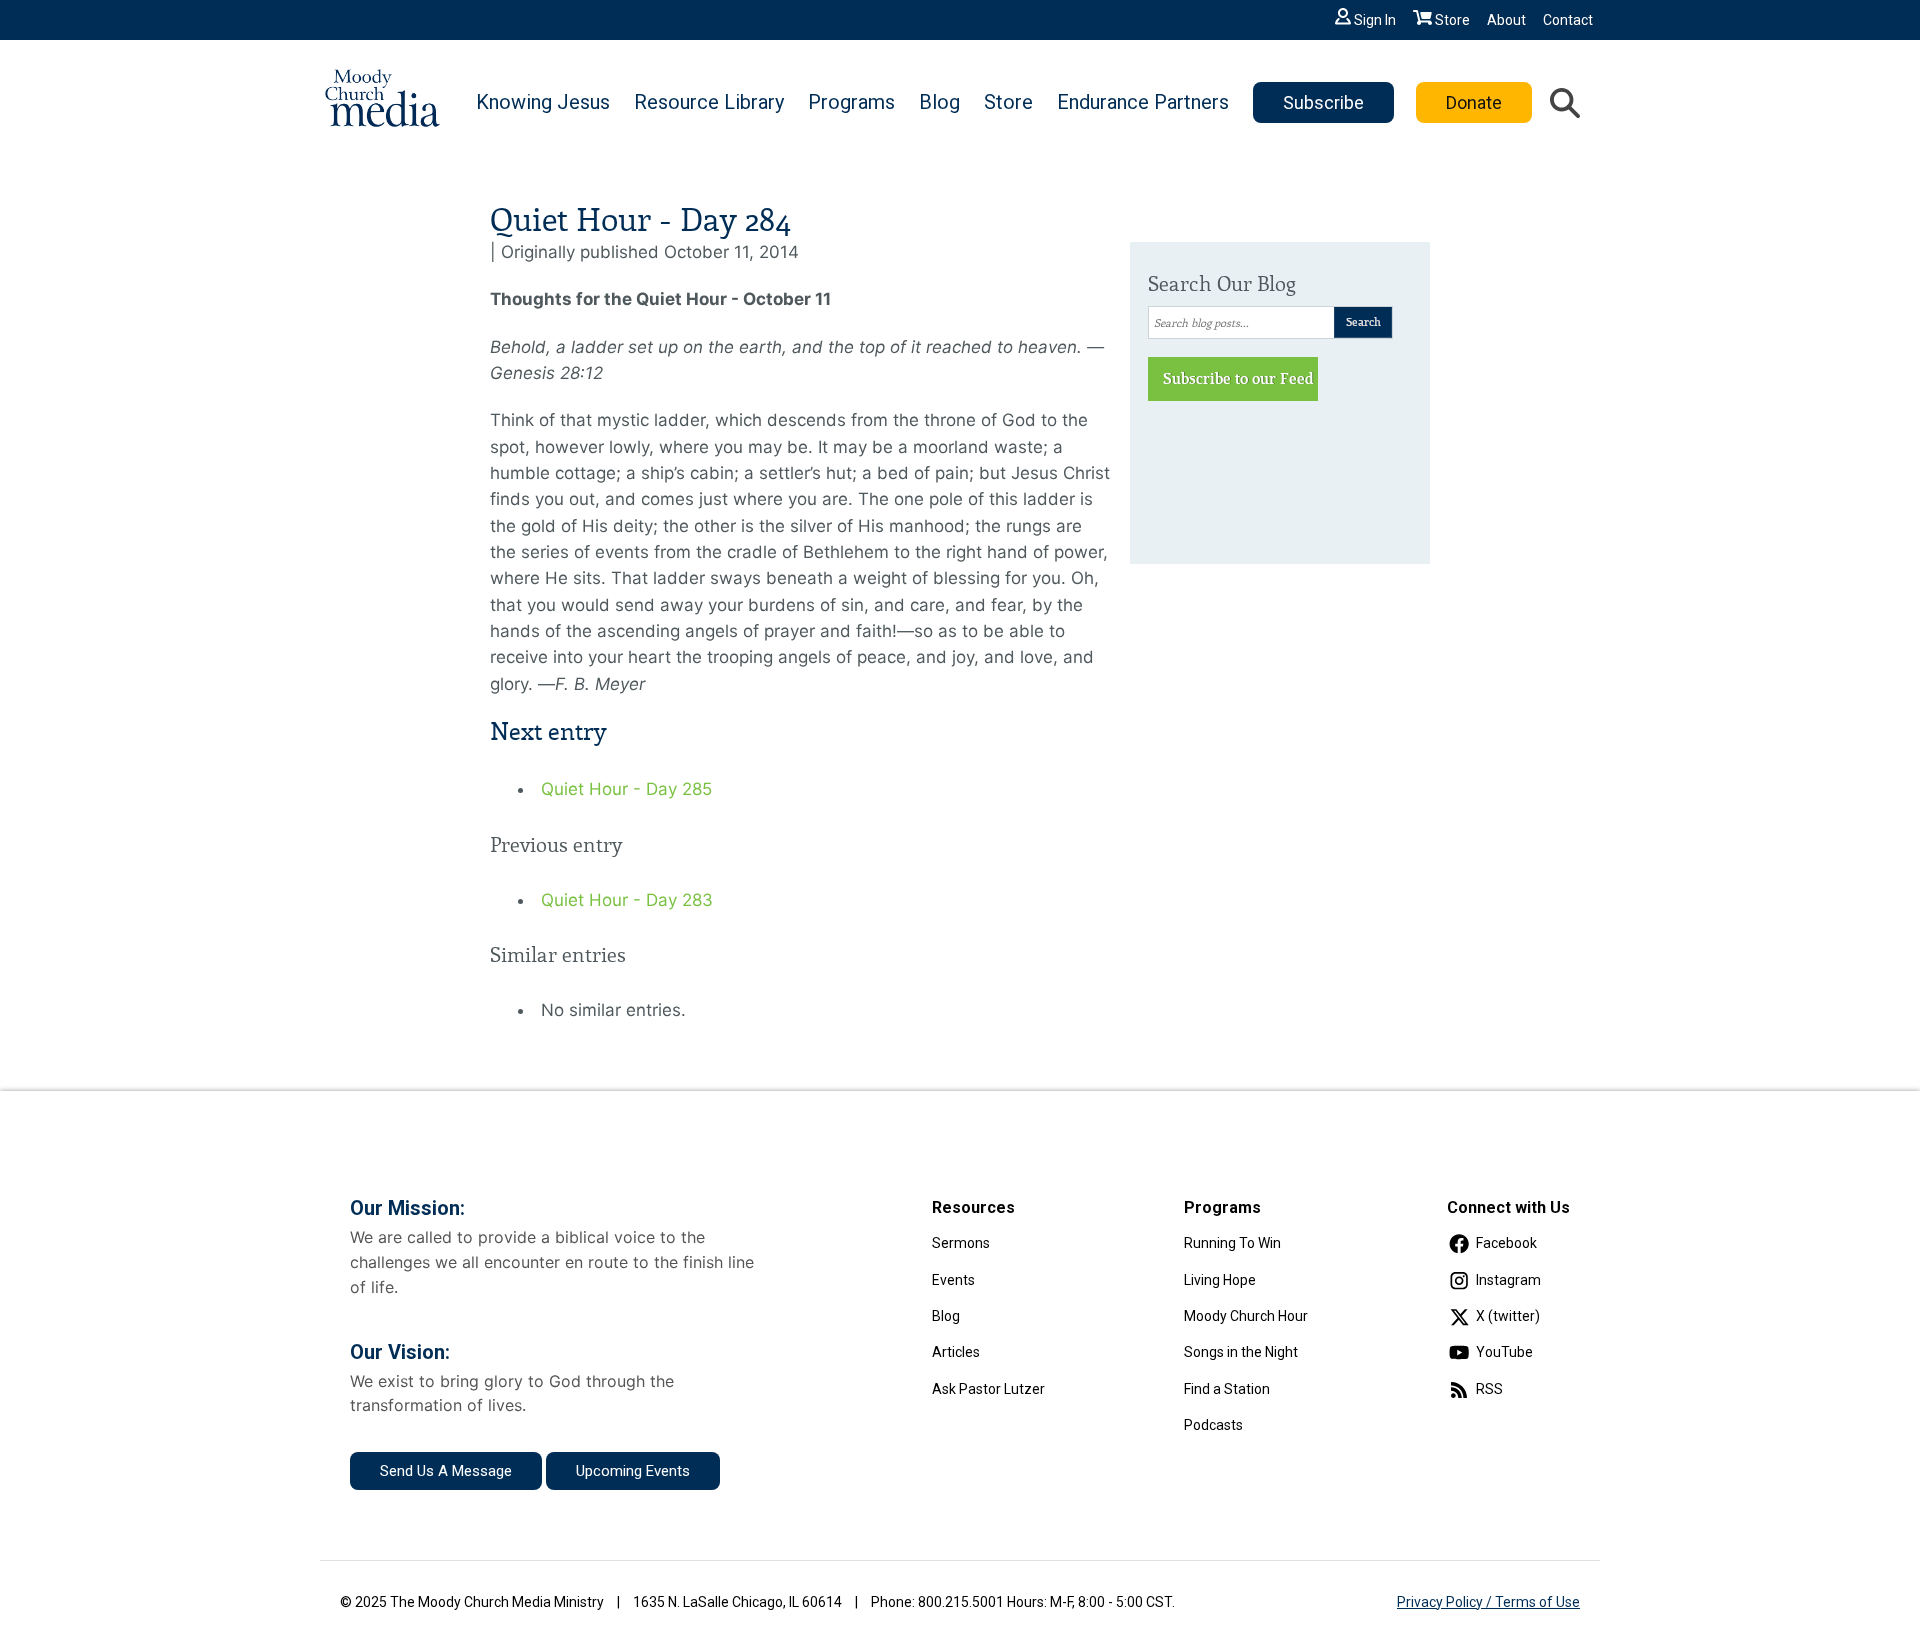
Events (953, 1280)
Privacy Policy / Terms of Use (1488, 1602)
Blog (939, 102)
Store (1452, 20)
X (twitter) (1508, 1316)
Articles (956, 1352)
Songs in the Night (1241, 1352)
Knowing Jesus (543, 102)
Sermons (961, 1243)
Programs (851, 102)
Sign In (1375, 20)
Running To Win (1232, 1243)
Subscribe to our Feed (1238, 379)
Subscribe (1323, 102)
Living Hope (1220, 1280)
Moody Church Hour (1246, 1316)
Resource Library (709, 102)
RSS (1489, 1389)
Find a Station (1227, 1389)
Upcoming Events (633, 1471)
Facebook (1506, 1243)
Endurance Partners (1143, 102)
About (1506, 20)
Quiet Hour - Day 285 (626, 789)
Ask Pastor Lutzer (988, 1389)
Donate (1474, 102)
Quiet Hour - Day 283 (627, 900)
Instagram (1508, 1280)
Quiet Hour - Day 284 (640, 220)
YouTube (1504, 1352)
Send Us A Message (446, 1471)
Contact (1568, 20)
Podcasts (1213, 1425)
